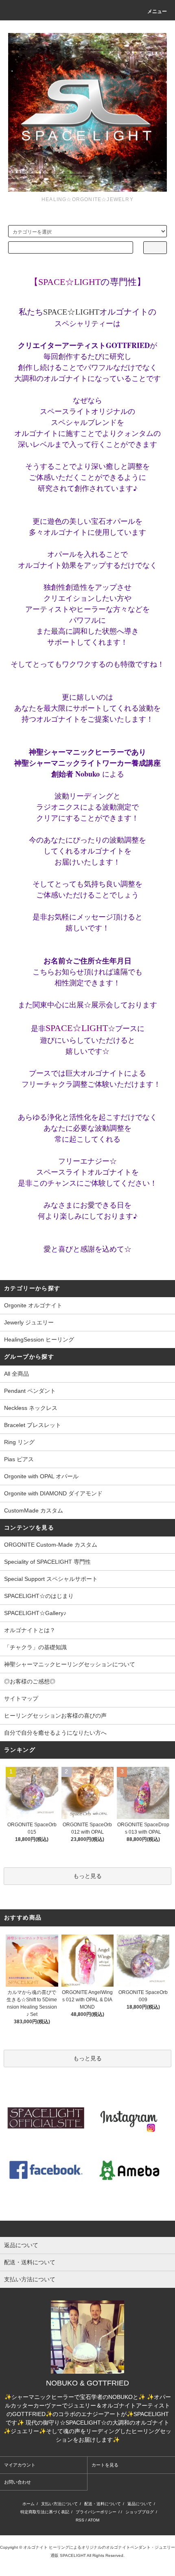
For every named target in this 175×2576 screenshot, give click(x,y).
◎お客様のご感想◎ (30, 1681)
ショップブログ (140, 2512)
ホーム (28, 2504)
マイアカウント (20, 2465)
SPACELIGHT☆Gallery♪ (35, 1613)
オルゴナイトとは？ (30, 1630)
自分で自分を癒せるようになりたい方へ (55, 1733)
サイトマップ (21, 1698)
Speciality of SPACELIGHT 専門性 (47, 1562)
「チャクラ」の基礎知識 (35, 1647)
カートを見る (105, 2465)
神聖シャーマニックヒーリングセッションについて (70, 1664)
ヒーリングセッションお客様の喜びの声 (55, 1716)
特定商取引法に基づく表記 (45, 2512)
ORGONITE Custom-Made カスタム (51, 1545)
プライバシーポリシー (96, 2512)
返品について (140, 2504)
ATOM (94, 2520)
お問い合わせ (17, 2482)
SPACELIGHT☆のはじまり (39, 1596)
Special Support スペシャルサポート (51, 1579)
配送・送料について (103, 2504)
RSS (80, 2520)
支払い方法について (59, 2504)
